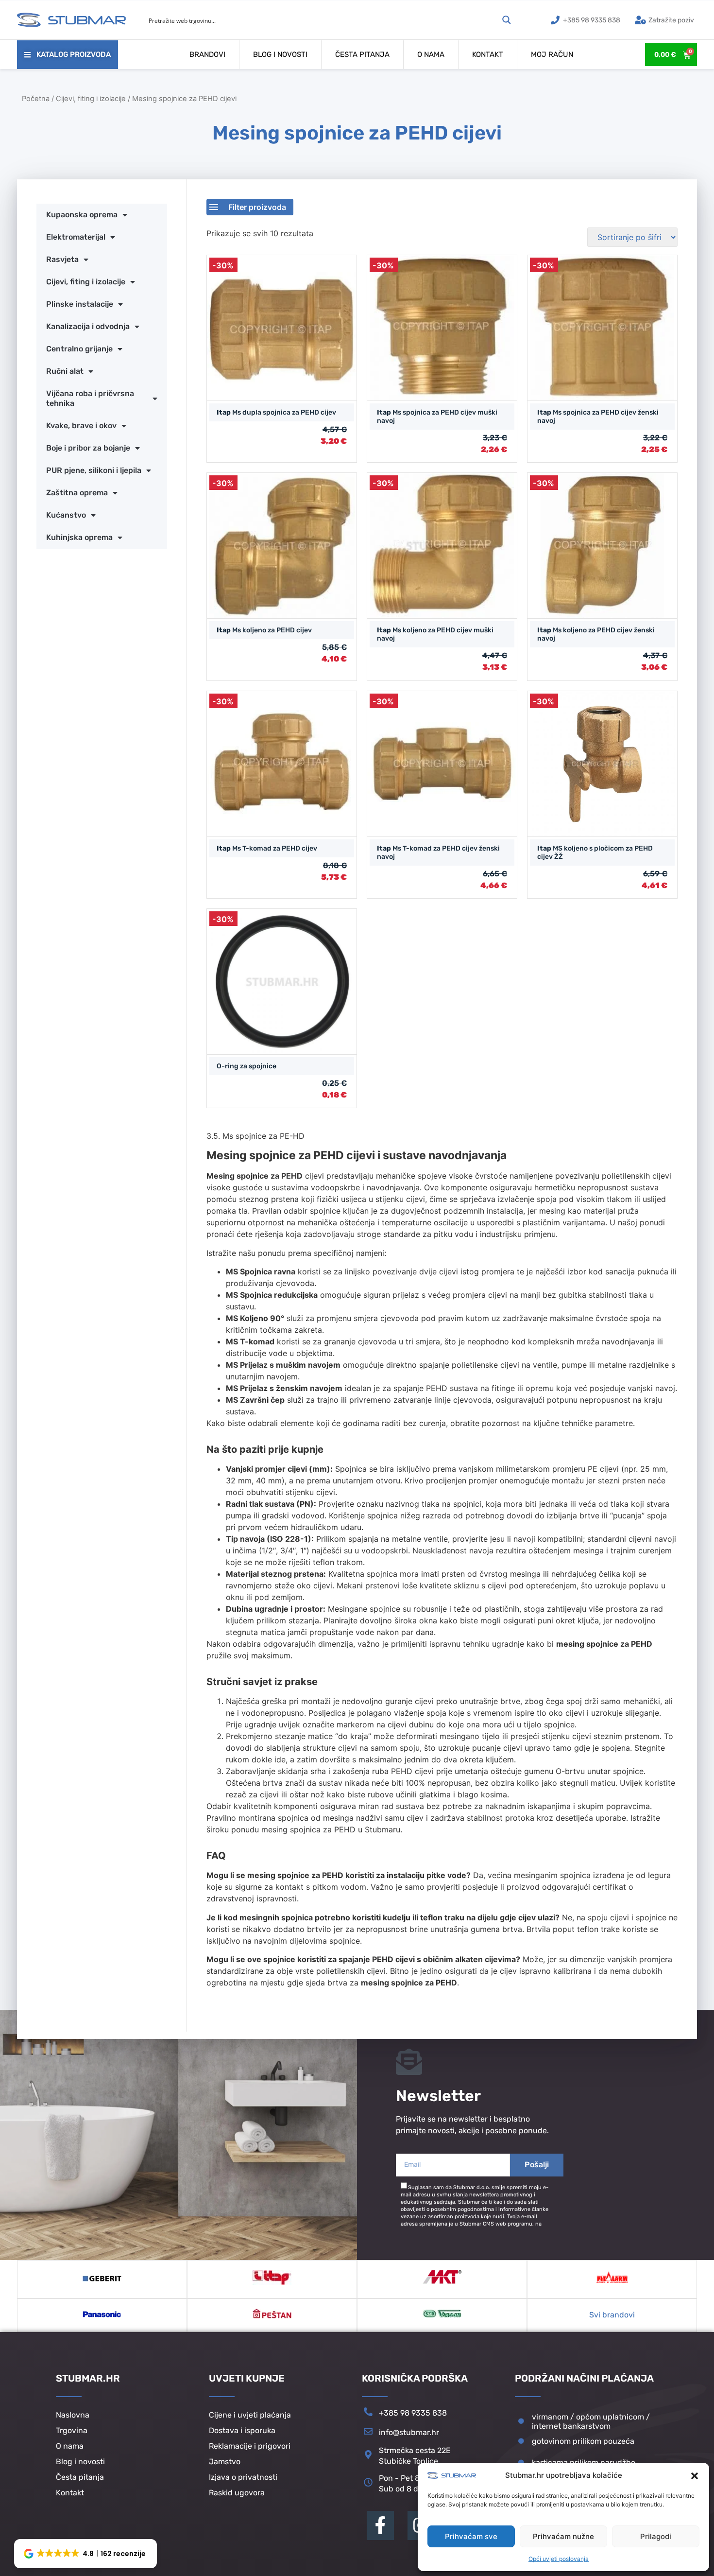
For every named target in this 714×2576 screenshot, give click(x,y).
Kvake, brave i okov (81, 426)
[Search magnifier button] (507, 20)
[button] (695, 2476)
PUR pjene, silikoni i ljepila (94, 470)
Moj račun (552, 54)
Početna (36, 99)
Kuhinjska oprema (79, 537)
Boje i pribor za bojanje (88, 448)
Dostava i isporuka (242, 2430)
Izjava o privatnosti (243, 2477)
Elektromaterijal (76, 237)
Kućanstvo (66, 515)
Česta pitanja (362, 54)
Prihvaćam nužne (563, 2536)
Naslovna (73, 2415)
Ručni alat (65, 371)
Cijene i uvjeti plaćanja (250, 2415)
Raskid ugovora (237, 2493)
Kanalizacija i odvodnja (88, 326)
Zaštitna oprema (77, 493)
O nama (431, 54)
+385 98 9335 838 (413, 2413)
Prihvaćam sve (471, 2536)
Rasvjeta (62, 259)
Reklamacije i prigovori (250, 2446)
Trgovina (72, 2430)
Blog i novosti (280, 54)
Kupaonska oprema (82, 215)
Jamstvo (225, 2462)
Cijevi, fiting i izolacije (91, 99)
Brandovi (207, 54)
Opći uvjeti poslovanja (559, 2559)
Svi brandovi (612, 2315)
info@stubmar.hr (409, 2432)
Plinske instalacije (80, 304)
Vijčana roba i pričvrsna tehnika (90, 398)
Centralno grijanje (79, 349)
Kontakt (488, 54)
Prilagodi (656, 2536)
